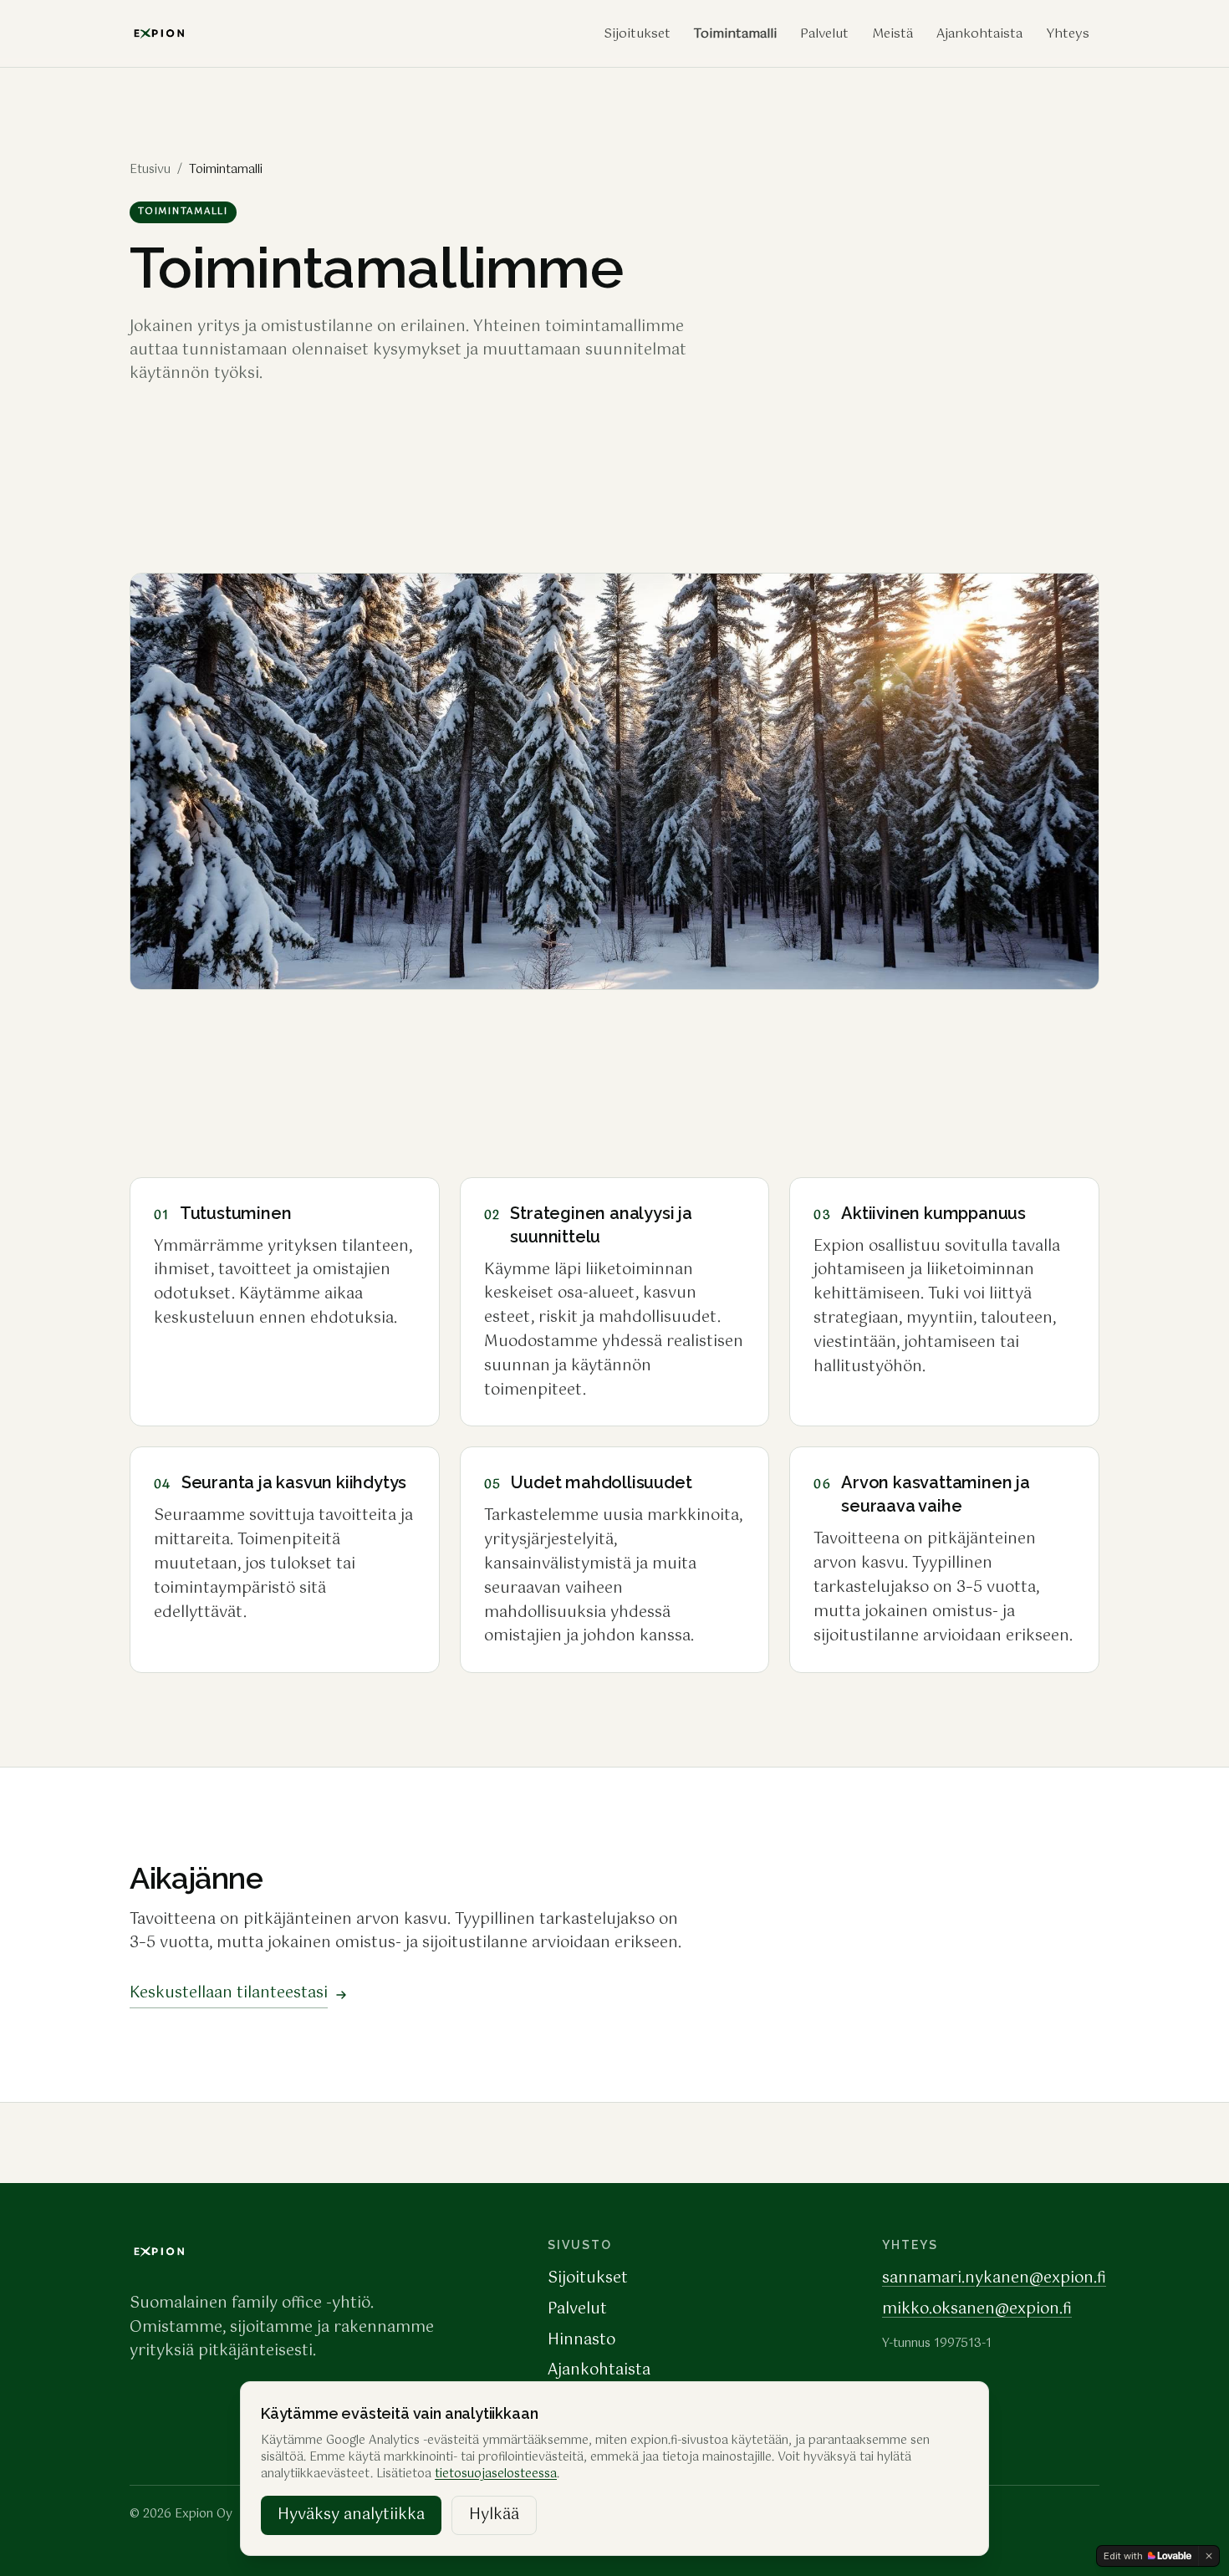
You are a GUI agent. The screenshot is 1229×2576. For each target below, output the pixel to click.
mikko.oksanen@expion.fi (977, 2309)
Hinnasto (581, 2340)
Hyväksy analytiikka (351, 2515)
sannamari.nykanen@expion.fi (994, 2278)
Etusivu (150, 170)
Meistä (892, 34)
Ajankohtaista (979, 34)
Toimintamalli (735, 34)
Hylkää (494, 2515)
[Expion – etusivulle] (160, 2252)
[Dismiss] (1209, 2556)
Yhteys (1068, 34)
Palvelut (824, 34)
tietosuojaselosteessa (496, 2474)
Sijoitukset (637, 34)
